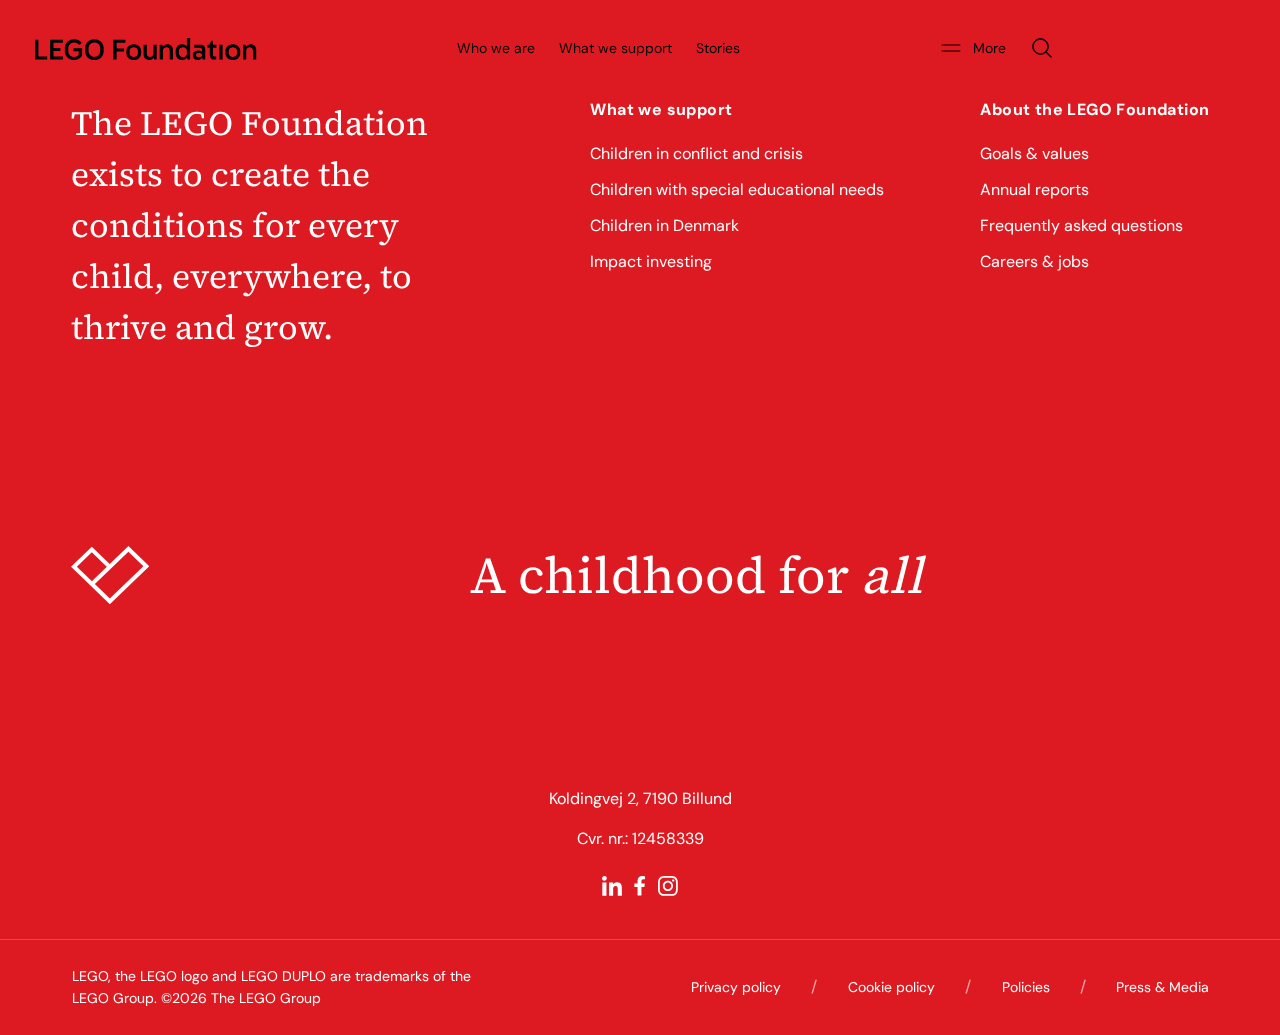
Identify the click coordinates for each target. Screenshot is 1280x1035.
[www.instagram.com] (668, 886)
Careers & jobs (1034, 261)
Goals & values (1034, 153)
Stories (718, 48)
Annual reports (1034, 189)
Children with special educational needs (737, 189)
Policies (1026, 987)
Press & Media (1162, 987)
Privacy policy (736, 987)
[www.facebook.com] (640, 886)
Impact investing (651, 261)
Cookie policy (891, 987)
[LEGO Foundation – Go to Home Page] (145, 48)
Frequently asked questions (1081, 225)
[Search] (1042, 48)
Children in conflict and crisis (696, 153)
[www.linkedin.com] (612, 886)
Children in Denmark (664, 225)
